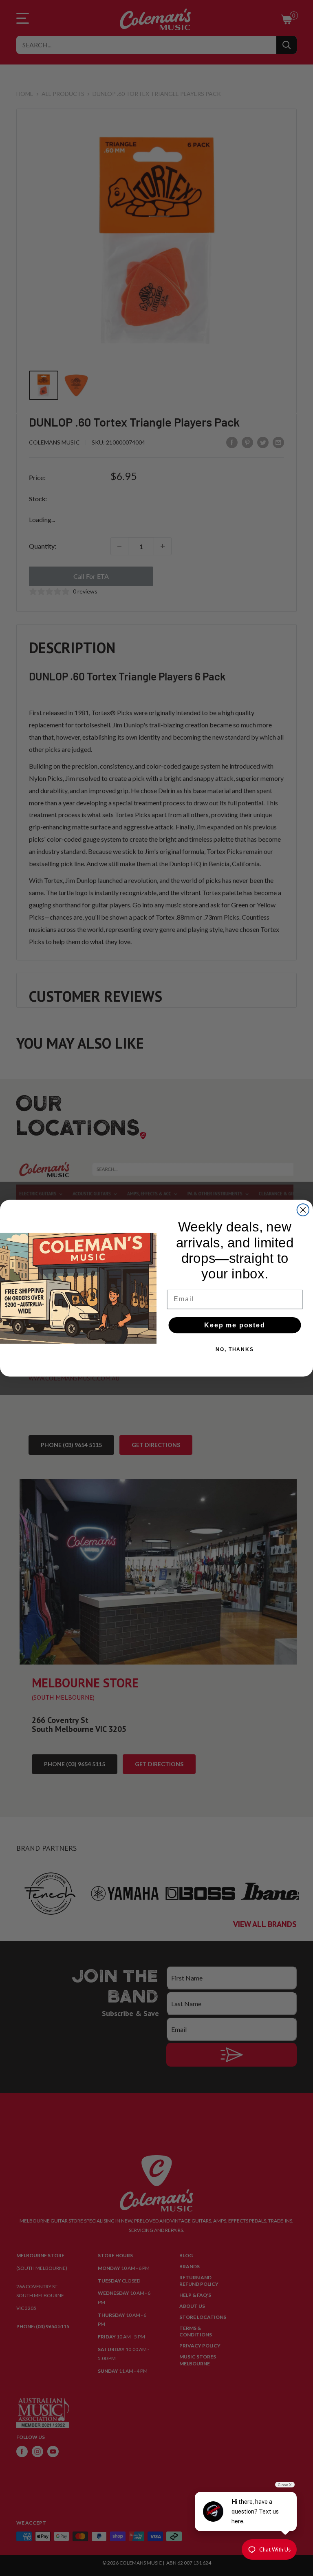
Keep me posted (235, 1325)
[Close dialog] (303, 1210)
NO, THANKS (235, 1349)
